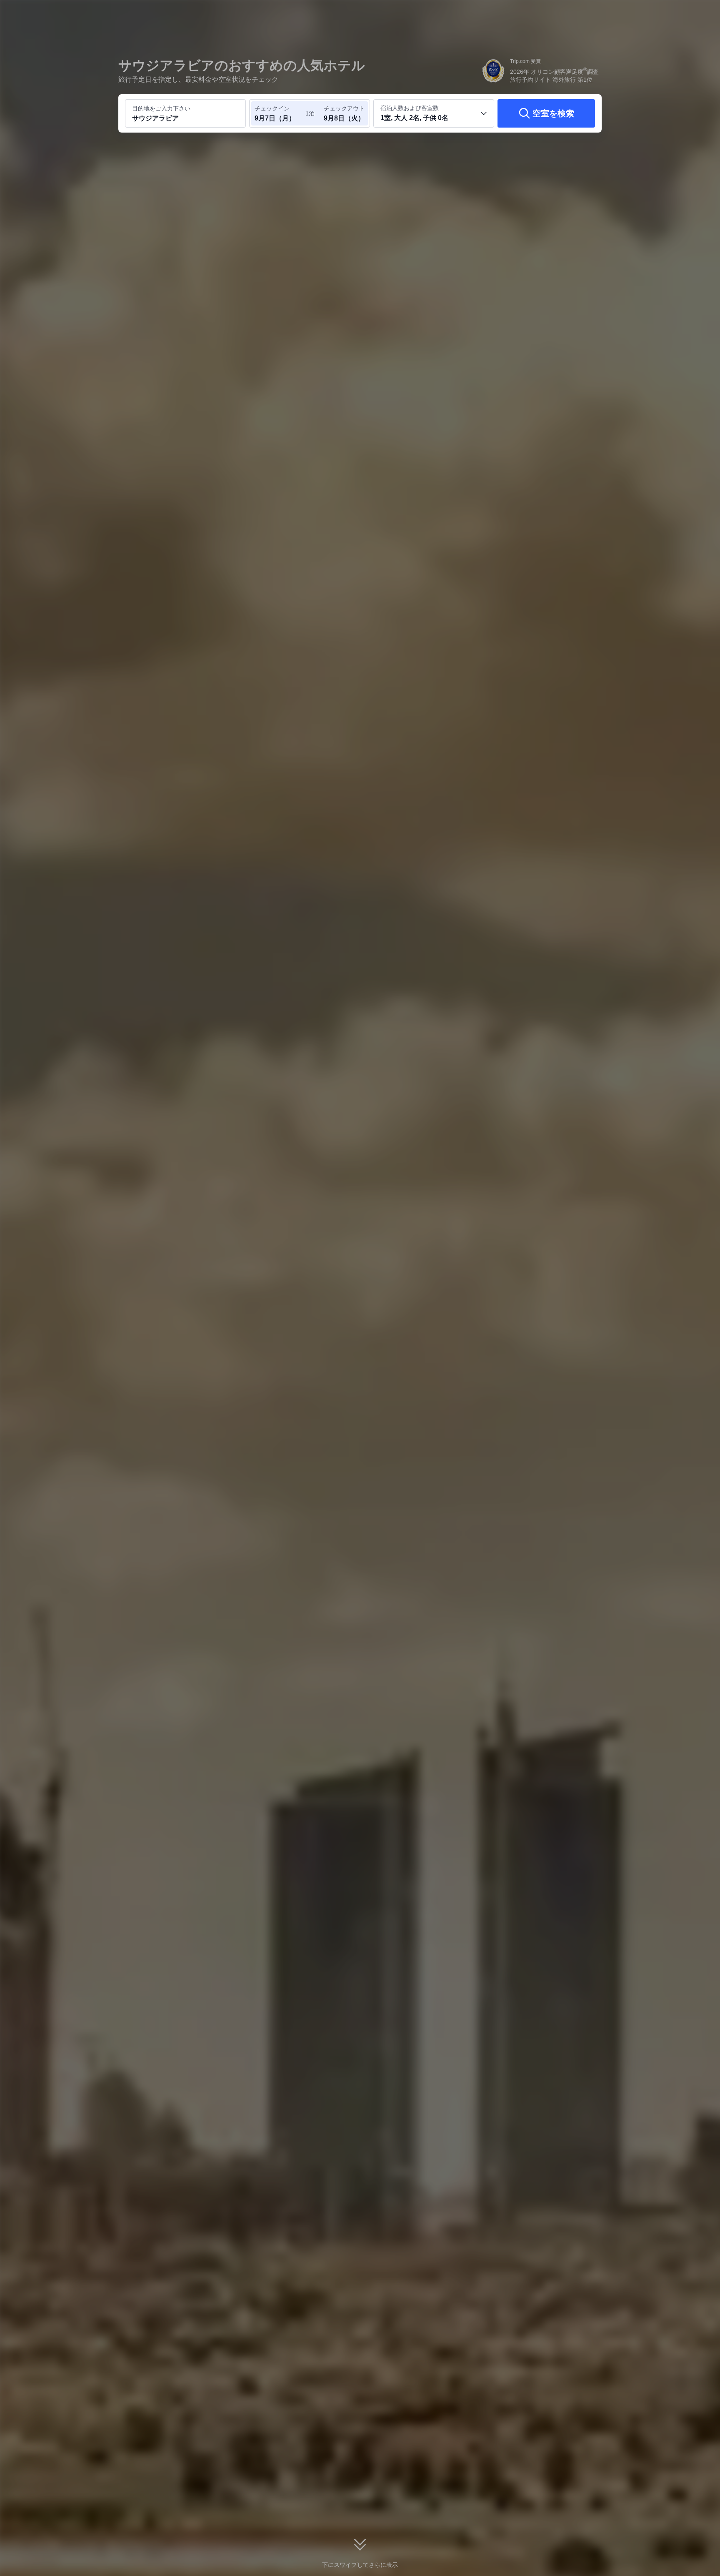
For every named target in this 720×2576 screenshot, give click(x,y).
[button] (664, 14)
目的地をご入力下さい (161, 108)
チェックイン (272, 108)
